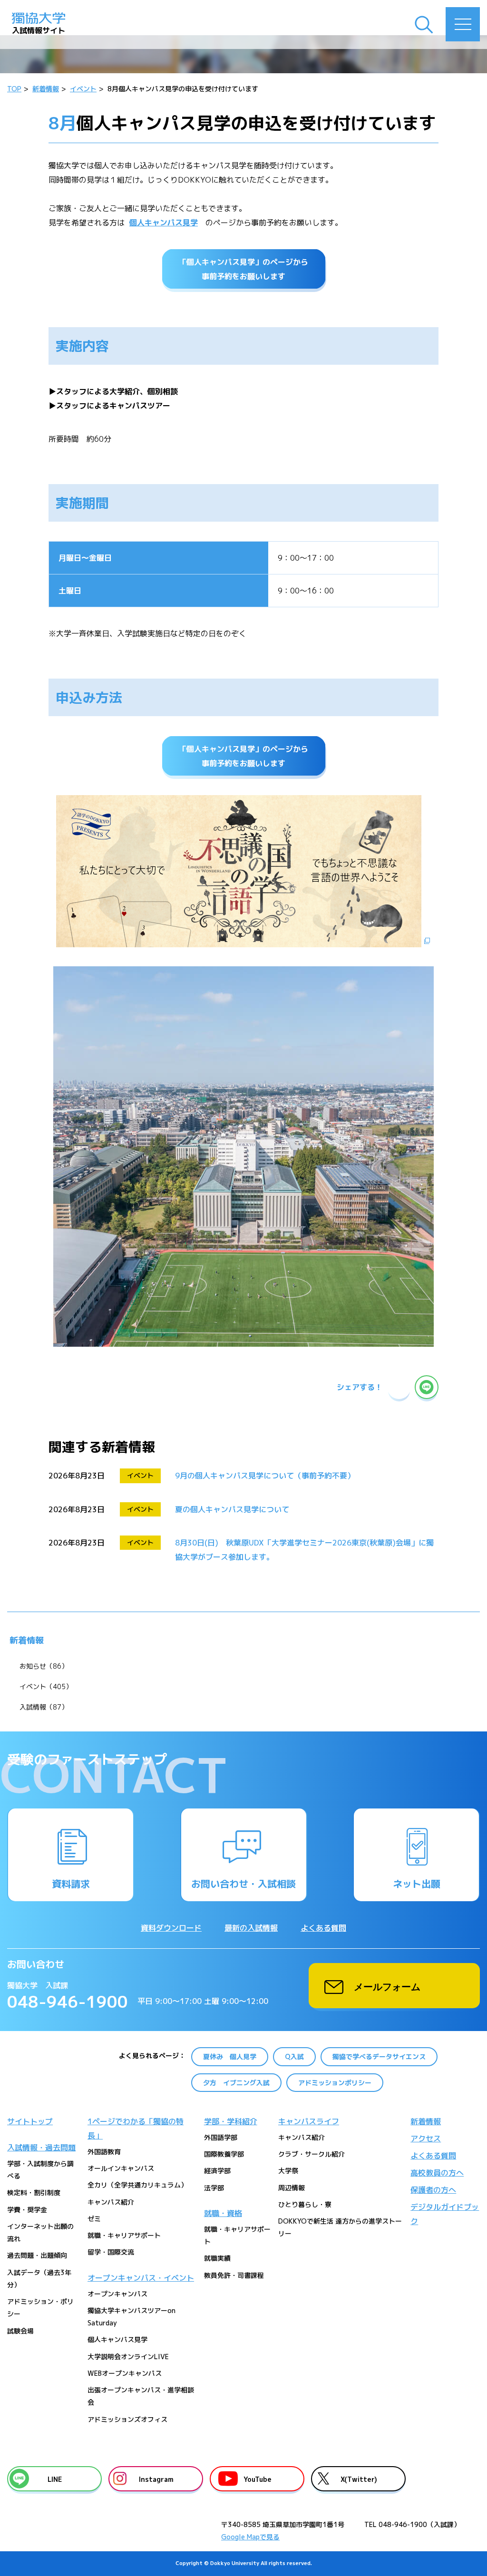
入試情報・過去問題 (41, 2148)
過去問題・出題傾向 (37, 2255)
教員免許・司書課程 (234, 2275)
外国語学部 (221, 2137)
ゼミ (94, 2219)
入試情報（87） (44, 1707)
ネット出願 (417, 1884)
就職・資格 (223, 2213)
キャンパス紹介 (111, 2202)
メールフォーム (387, 1986)
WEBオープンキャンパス (125, 2373)
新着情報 (27, 1640)
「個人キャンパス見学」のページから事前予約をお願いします (243, 269)
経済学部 (217, 2171)
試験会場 (20, 2331)
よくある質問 (323, 1928)
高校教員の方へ (437, 2173)
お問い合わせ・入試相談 (243, 1884)
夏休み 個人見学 (230, 2056)
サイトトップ (30, 2121)
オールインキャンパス (121, 2168)
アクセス (426, 2139)
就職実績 (217, 2258)
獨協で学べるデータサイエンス (379, 2056)
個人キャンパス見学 (164, 223)
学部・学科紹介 (231, 2121)
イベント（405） (46, 1687)
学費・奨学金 (27, 2210)
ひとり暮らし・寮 (305, 2204)
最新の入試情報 (251, 1928)
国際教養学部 (224, 2154)
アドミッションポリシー (335, 2083)
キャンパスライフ (309, 2121)
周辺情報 (292, 2188)
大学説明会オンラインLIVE (128, 2357)
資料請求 (71, 1884)
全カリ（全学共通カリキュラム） (137, 2185)
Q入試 (294, 2056)
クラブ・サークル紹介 (312, 2154)
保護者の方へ (433, 2190)
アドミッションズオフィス (127, 2419)
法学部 (214, 2188)
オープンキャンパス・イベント (141, 2278)
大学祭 (288, 2171)
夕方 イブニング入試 (236, 2083)
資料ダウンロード (171, 1928)
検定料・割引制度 (34, 2192)
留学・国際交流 (111, 2252)
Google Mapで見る (250, 2537)
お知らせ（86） (44, 1666)
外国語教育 (104, 2152)
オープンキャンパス (117, 2294)
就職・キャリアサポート (124, 2235)
